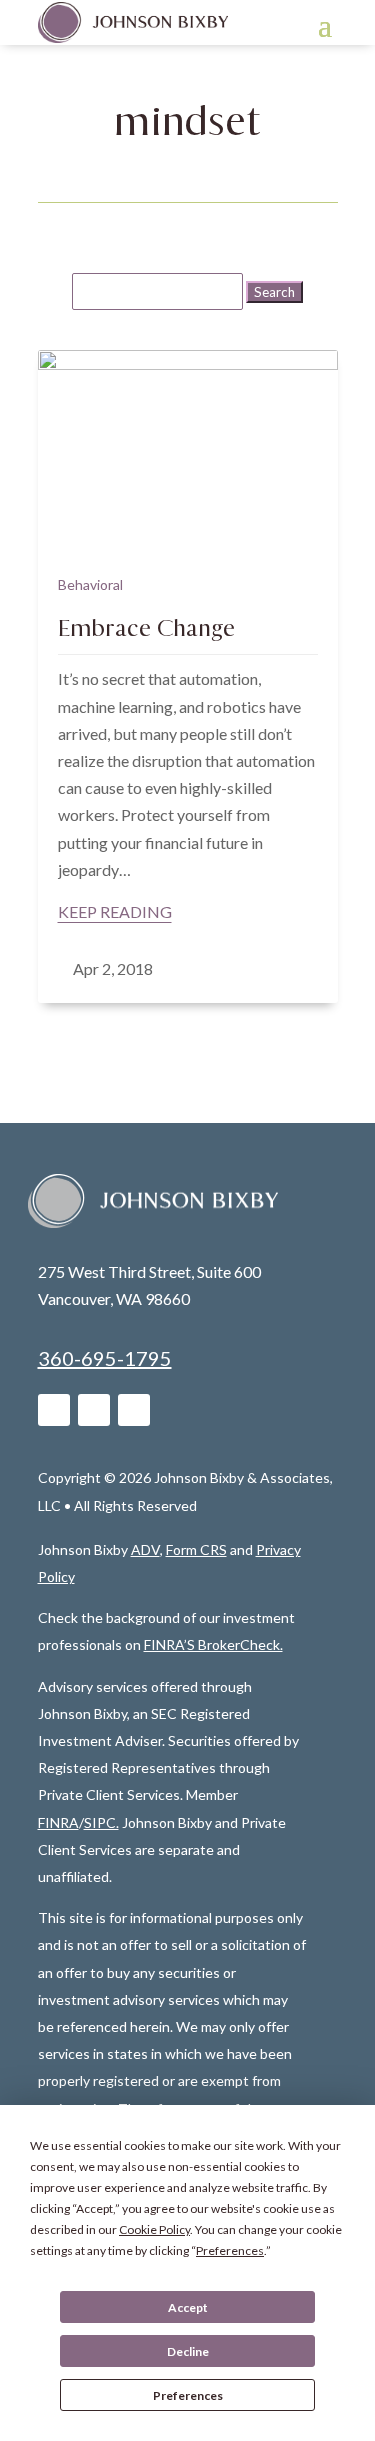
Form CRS (196, 1549)
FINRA (58, 1822)
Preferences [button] (230, 2250)
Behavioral (90, 584)
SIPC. (101, 1822)
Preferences (188, 2395)
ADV (145, 1549)
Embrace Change (146, 628)
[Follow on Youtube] (134, 1410)
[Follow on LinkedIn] (54, 1410)
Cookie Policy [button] (154, 2229)
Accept (188, 2307)
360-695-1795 (105, 1358)
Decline (188, 2351)
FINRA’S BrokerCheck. (213, 1644)
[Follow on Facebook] (94, 1410)
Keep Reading (115, 911)
